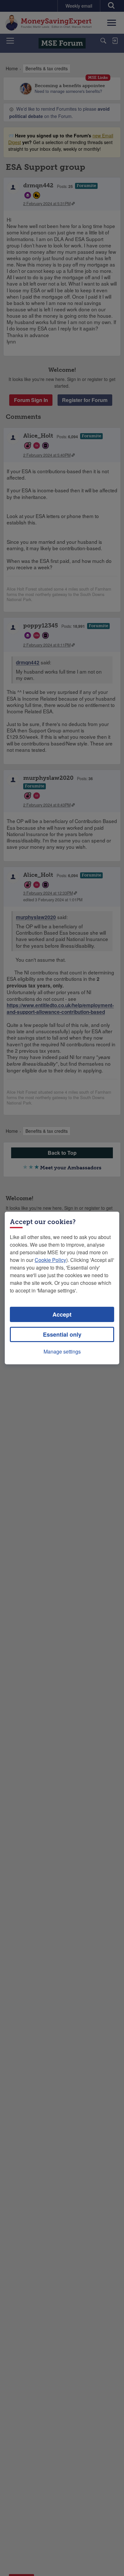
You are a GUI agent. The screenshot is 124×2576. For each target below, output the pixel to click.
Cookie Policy (50, 1260)
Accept (62, 1314)
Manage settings (62, 1351)
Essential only (62, 1334)
